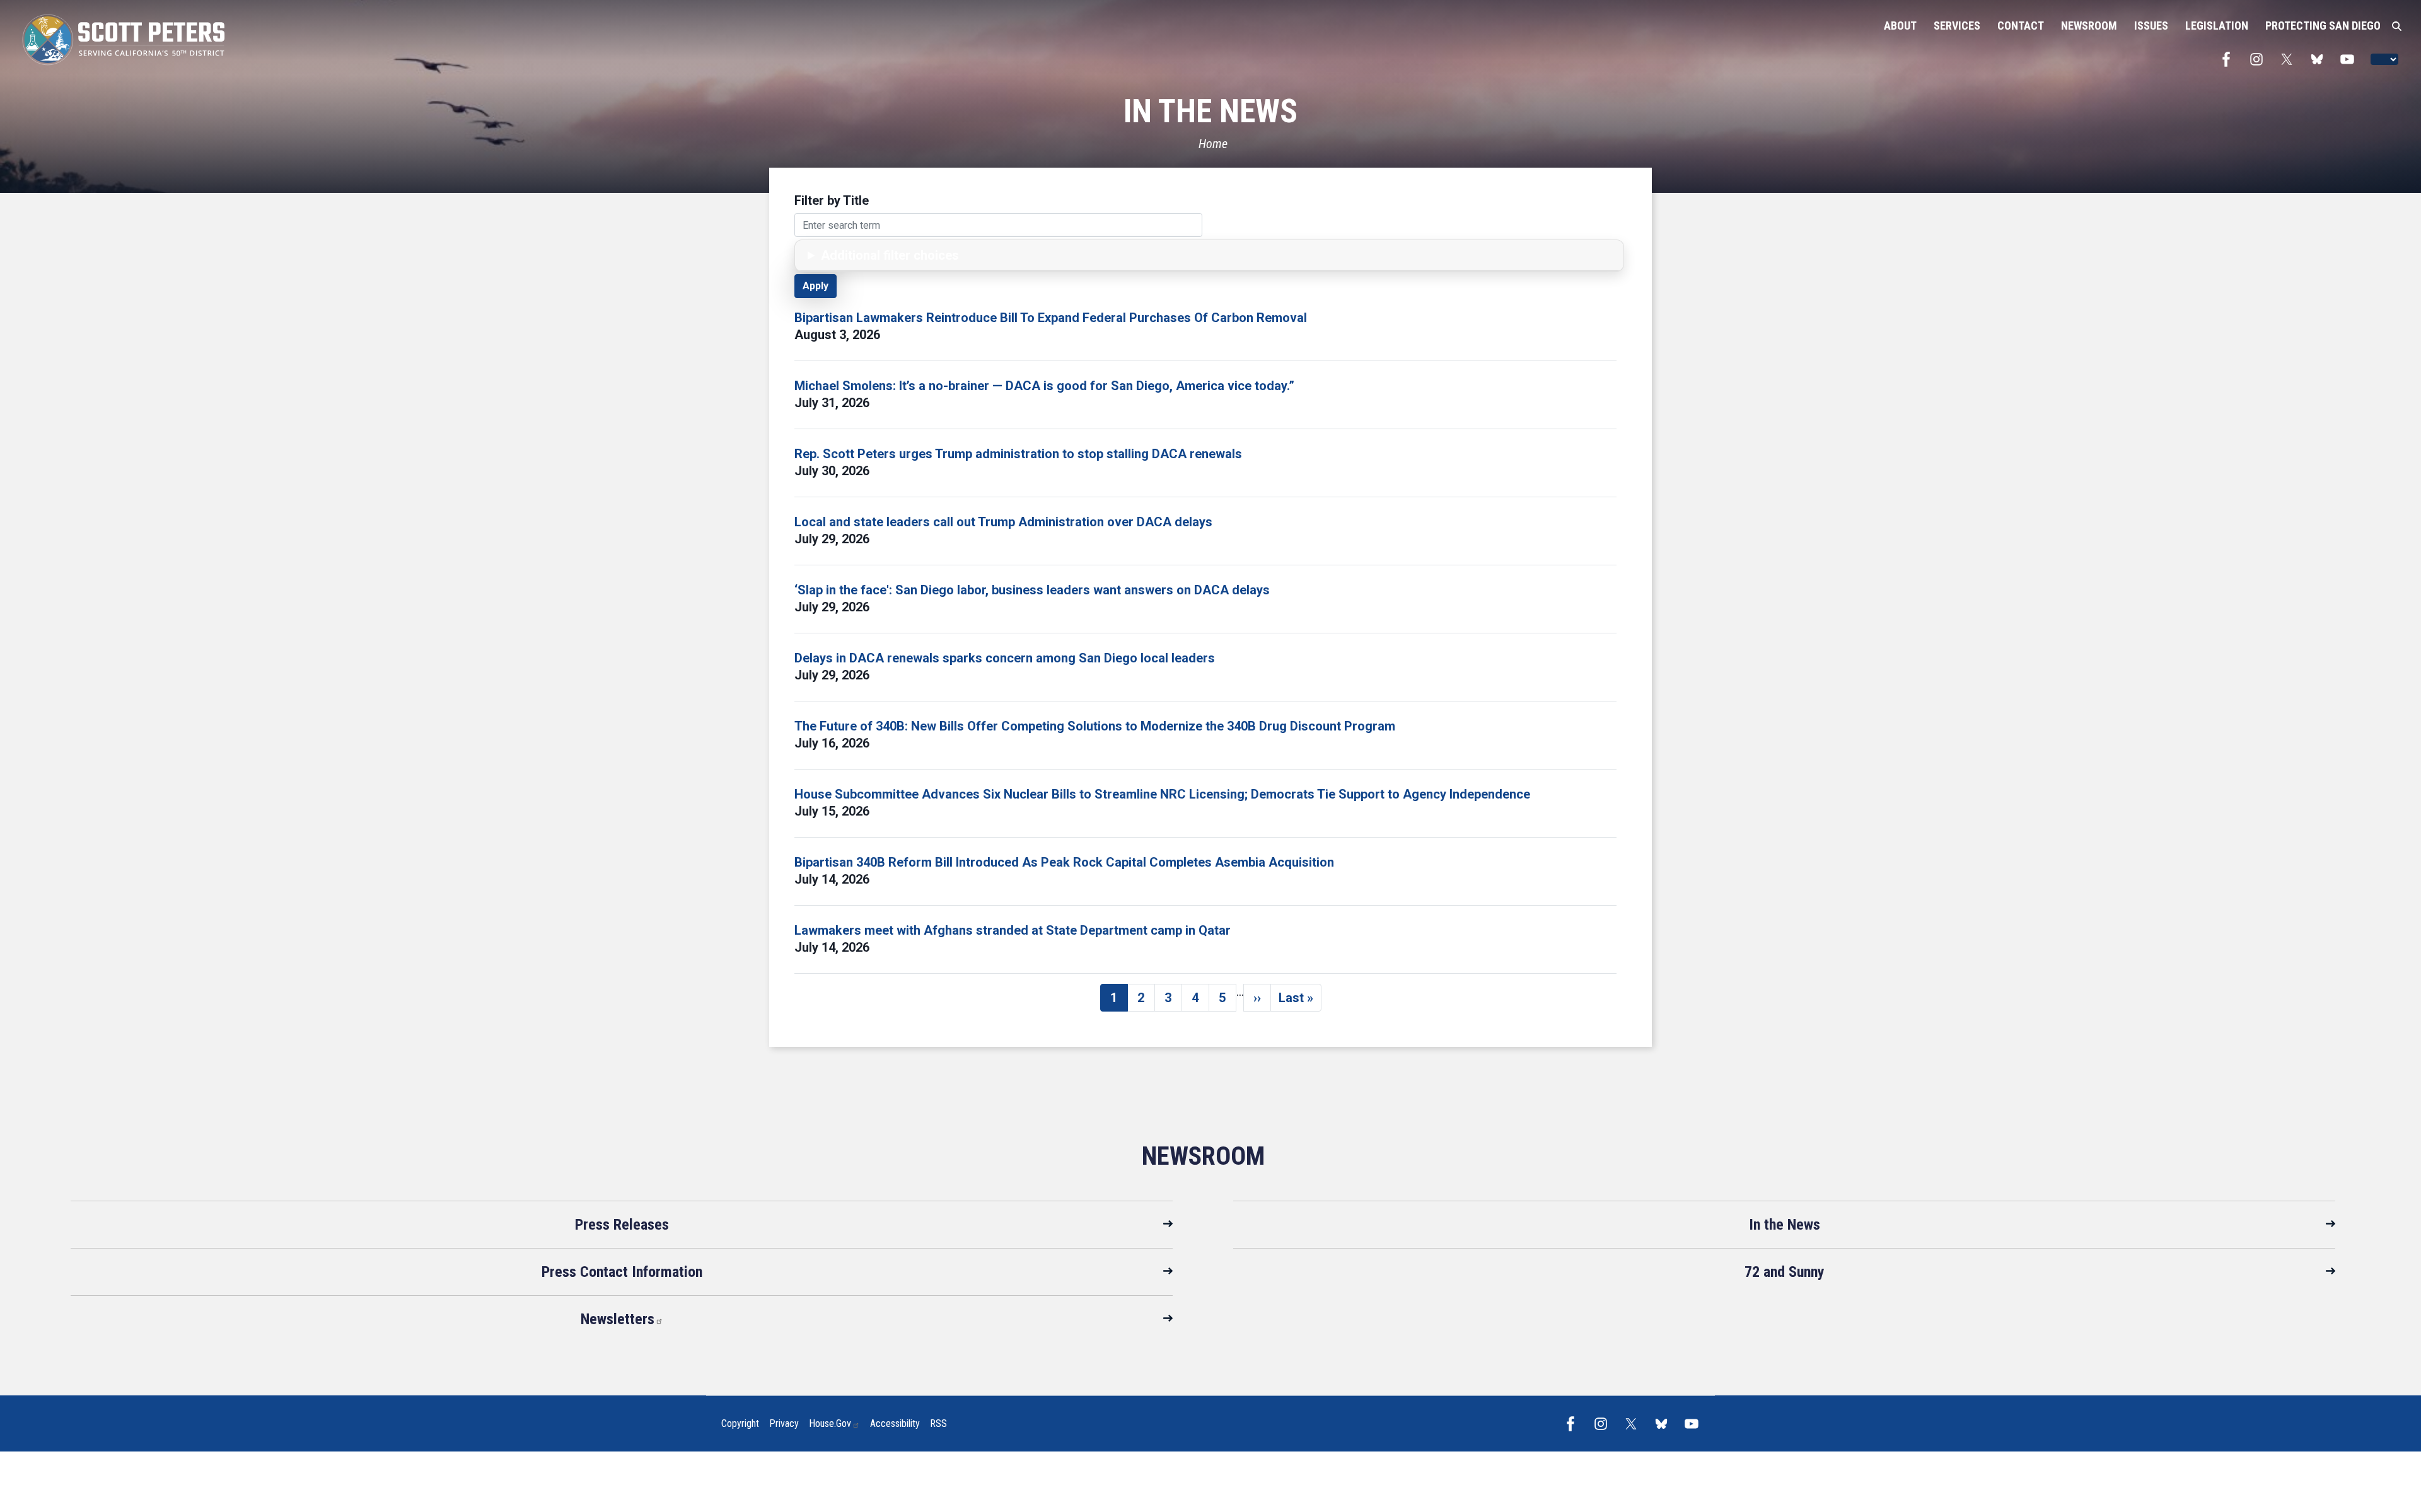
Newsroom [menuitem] (2089, 26)
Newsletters (618, 1319)
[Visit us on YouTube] (2350, 59)
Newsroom (1203, 1156)
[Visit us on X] (2290, 59)
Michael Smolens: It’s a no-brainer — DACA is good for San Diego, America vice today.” (1044, 386)
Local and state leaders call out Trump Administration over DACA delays (1003, 522)
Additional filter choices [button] (890, 255)
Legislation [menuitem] (2217, 26)
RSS (938, 1423)
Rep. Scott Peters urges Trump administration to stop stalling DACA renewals (1018, 454)
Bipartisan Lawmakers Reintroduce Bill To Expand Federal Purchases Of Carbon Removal (1051, 318)
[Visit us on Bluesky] (2320, 59)
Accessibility (895, 1423)
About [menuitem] (1900, 26)
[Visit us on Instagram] (2260, 59)
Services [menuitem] (1957, 26)
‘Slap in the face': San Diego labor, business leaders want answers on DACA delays (1032, 590)
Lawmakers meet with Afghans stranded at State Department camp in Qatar (1013, 930)
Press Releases (622, 1225)
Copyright (740, 1423)
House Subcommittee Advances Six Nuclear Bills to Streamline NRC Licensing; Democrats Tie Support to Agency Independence (1162, 794)
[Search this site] (2397, 26)
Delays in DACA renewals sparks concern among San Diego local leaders (1005, 658)
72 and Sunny (1785, 1272)
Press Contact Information (622, 1272)
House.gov (830, 1423)
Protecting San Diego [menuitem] (2323, 26)
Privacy (784, 1423)
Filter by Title (832, 200)
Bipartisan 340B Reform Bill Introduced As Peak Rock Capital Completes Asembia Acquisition (1064, 862)
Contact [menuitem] (2021, 26)
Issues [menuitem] (2151, 26)
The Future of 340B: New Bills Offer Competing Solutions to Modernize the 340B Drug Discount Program (1095, 726)
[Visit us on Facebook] (2229, 59)
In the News (1785, 1225)
